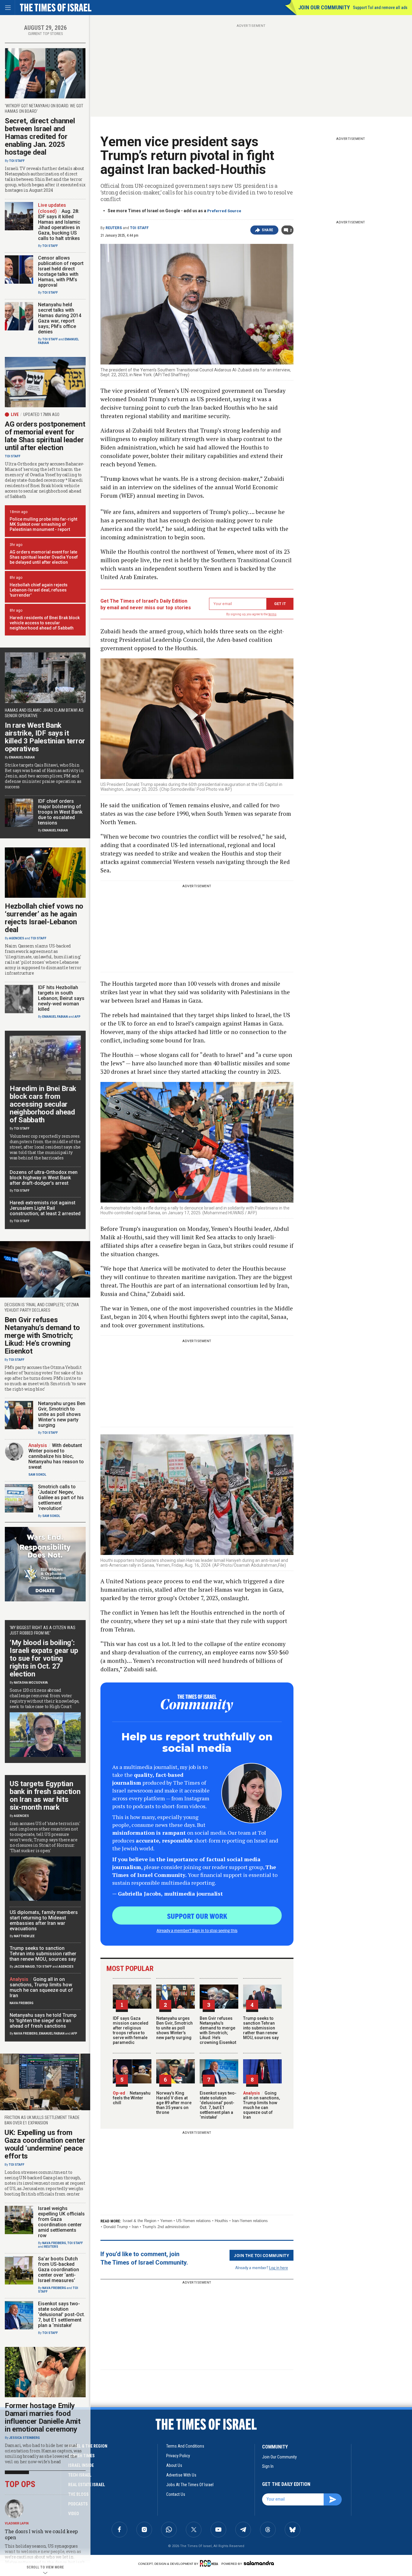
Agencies (17, 938)
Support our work (197, 1916)
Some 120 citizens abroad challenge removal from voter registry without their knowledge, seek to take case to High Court (44, 1698)
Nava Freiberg (22, 2003)
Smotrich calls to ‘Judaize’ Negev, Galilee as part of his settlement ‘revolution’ (61, 1498)
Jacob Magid (24, 1967)
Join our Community (324, 7)
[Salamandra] (259, 2563)
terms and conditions (185, 2446)
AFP (78, 1017)
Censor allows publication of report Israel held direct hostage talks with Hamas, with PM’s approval (61, 271)
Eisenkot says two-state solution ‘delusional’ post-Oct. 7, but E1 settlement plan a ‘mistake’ (218, 2105)
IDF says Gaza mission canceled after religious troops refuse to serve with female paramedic (131, 2030)
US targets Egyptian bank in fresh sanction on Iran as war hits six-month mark (45, 1796)
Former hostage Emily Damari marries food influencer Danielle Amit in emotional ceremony (43, 2417)
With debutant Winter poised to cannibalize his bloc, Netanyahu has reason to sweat (56, 1456)
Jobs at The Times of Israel (190, 2485)
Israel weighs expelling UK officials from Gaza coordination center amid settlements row (61, 2222)
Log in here (279, 2267)
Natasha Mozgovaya (31, 1683)
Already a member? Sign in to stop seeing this (197, 1930)
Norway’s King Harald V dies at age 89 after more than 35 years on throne (174, 2103)
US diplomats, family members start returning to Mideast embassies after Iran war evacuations (44, 1920)
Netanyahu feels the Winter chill (132, 2098)
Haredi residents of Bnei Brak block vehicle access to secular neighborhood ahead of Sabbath (45, 623)
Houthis (221, 2221)
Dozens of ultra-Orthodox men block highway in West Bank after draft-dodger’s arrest (44, 1178)
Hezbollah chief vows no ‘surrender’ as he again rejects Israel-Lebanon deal (44, 918)
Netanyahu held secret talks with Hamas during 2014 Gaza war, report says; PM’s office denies (60, 318)
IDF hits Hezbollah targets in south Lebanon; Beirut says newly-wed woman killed (61, 998)
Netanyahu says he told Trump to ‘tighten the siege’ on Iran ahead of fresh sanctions (43, 2021)
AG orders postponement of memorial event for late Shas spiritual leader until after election (45, 436)
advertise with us (181, 2475)
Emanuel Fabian (22, 757)
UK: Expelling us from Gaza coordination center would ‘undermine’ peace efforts (45, 2144)
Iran (135, 2227)
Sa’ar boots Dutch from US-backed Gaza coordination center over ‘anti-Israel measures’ (59, 2270)
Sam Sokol (37, 1475)
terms (273, 614)
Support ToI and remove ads (380, 8)
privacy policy (178, 2456)
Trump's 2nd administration (166, 2227)
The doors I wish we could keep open (41, 2534)
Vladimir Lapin (17, 2523)
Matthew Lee (24, 1936)
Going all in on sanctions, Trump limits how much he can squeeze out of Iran (261, 2105)
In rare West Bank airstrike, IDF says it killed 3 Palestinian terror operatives (45, 737)
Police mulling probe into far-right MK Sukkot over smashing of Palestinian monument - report (43, 524)
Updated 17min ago (41, 415)
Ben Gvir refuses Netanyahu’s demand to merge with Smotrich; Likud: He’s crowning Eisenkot (218, 2030)
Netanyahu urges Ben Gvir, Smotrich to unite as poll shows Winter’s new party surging (174, 2028)
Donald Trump (116, 2227)
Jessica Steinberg (24, 2438)
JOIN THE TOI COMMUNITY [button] (261, 2255)
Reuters (114, 228)
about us (174, 2465)
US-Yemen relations (193, 2221)
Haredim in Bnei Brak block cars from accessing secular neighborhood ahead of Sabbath (43, 1104)
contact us (176, 2494)
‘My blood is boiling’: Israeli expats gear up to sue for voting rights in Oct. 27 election (44, 1658)
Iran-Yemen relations (250, 2221)
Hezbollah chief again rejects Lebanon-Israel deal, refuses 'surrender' (39, 590)
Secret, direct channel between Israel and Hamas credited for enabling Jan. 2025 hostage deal (40, 137)
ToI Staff (139, 228)
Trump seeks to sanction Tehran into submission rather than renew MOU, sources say (261, 2028)
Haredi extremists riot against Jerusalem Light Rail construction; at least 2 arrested (45, 1208)
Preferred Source (224, 211)
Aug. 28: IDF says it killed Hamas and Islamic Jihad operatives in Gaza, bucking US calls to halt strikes (59, 225)
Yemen (166, 2221)
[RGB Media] (210, 2563)
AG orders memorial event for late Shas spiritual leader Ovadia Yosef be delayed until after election (44, 557)
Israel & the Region (139, 2221)
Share (268, 230)
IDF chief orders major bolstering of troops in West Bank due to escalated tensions (60, 812)
